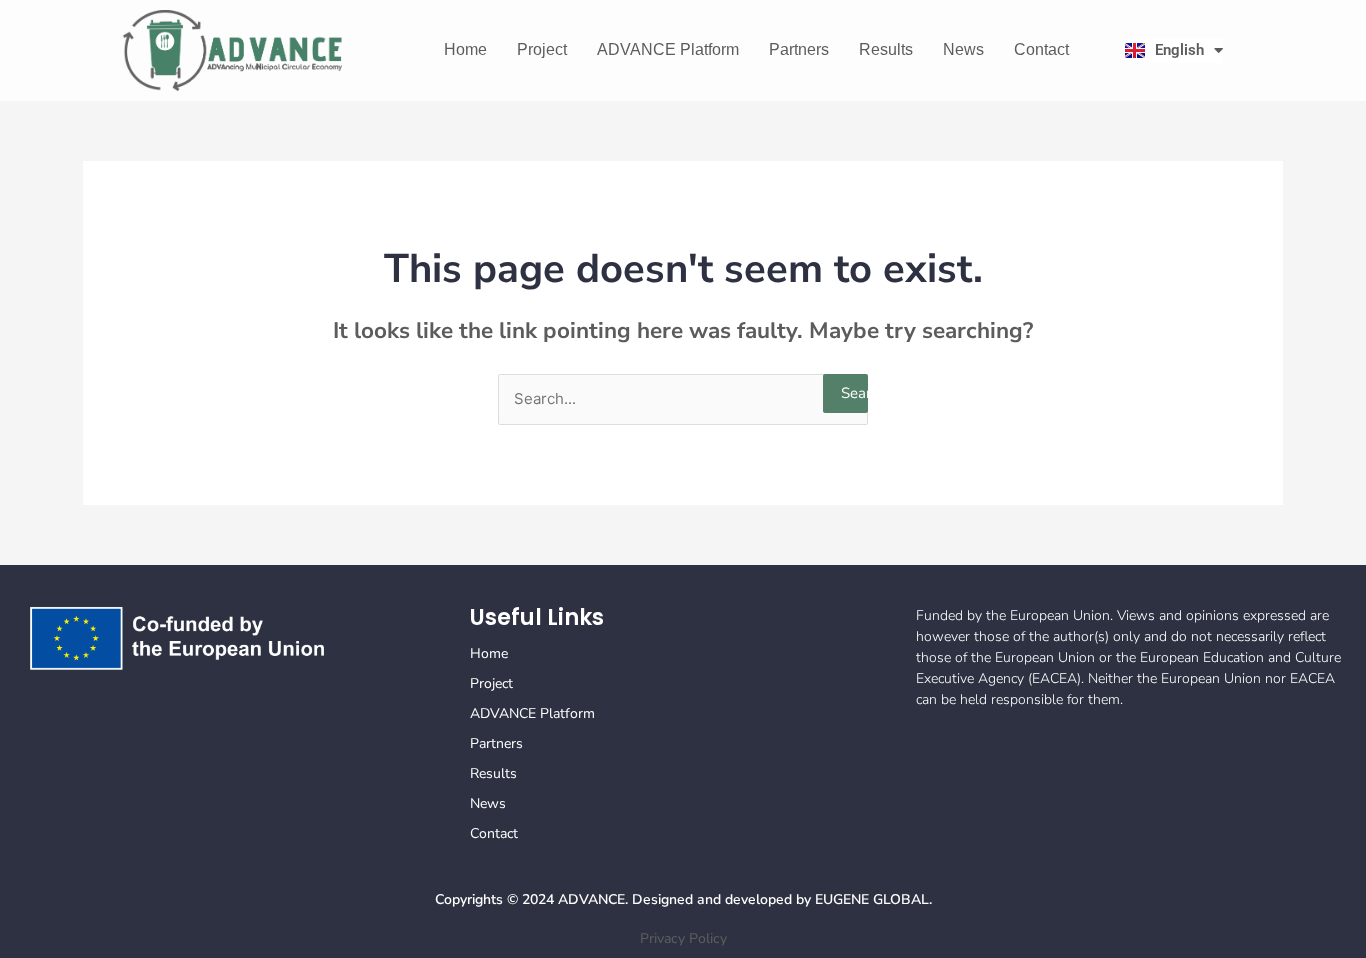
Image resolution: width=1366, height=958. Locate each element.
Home (465, 49)
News (963, 49)
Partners (799, 49)
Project (542, 49)
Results (886, 49)
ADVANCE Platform (668, 49)
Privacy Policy (683, 938)
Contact (1041, 49)
